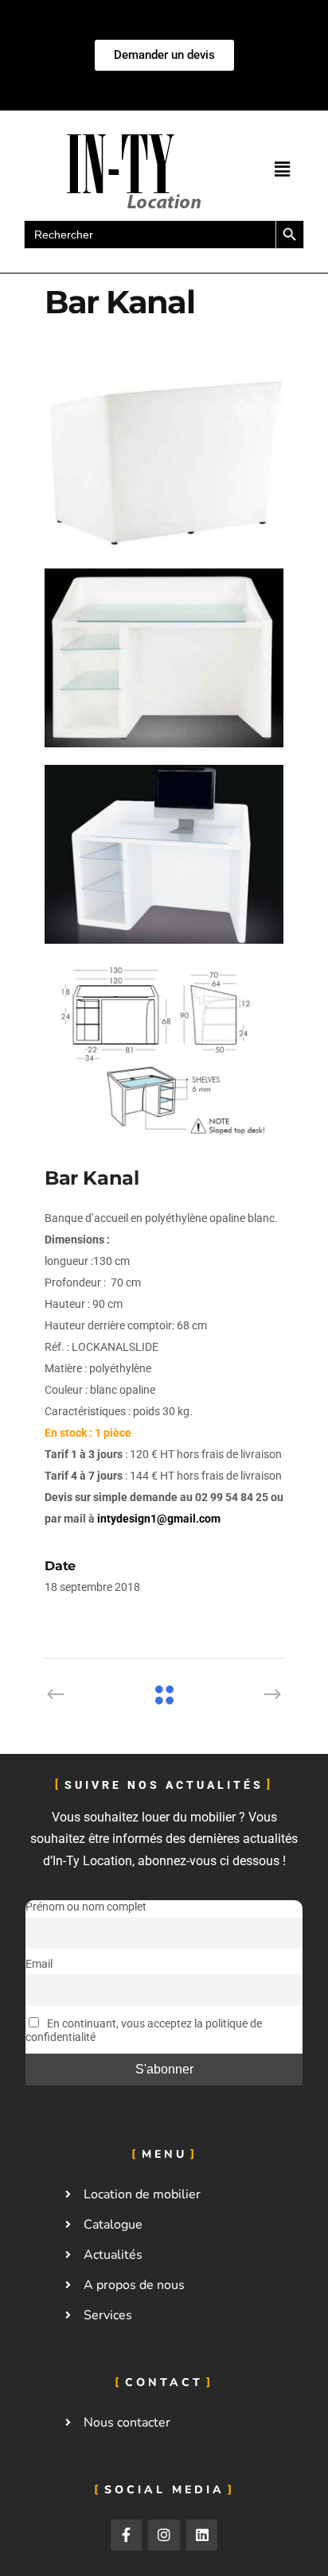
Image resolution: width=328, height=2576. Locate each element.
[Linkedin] (202, 2535)
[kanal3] (164, 854)
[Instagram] (164, 2535)
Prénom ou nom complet (86, 1907)
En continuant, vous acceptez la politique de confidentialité (144, 2031)
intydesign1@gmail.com (159, 1519)
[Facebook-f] (127, 2535)
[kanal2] (164, 658)
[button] (283, 169)
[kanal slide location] (164, 462)
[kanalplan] (164, 1051)
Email (39, 1964)
